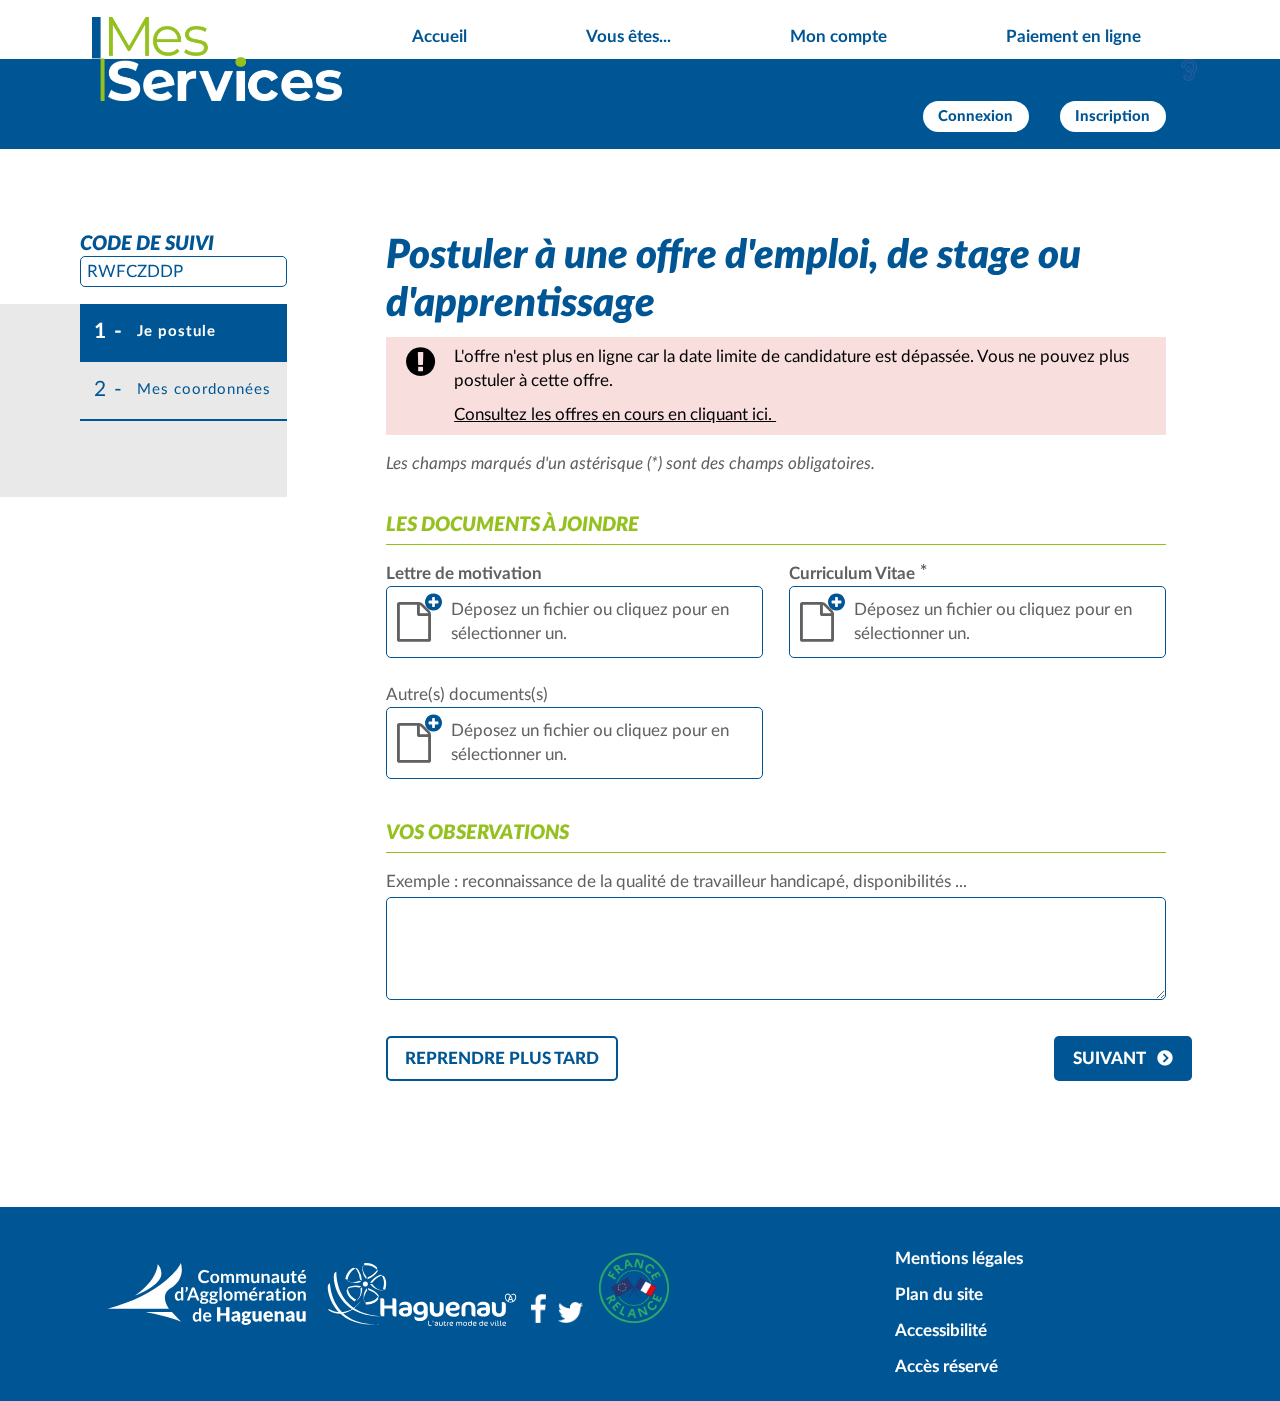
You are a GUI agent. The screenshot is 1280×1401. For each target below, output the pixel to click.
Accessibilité (941, 1330)
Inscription (1112, 116)
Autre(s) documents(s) (467, 694)
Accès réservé (946, 1366)
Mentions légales (959, 1258)
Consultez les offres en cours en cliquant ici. (615, 414)
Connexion (975, 116)
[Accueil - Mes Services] (217, 59)
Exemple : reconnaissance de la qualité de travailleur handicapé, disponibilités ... (676, 881)
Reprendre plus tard (502, 1058)
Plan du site (939, 1294)
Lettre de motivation (464, 573)
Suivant (1109, 1058)
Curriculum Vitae (858, 573)
